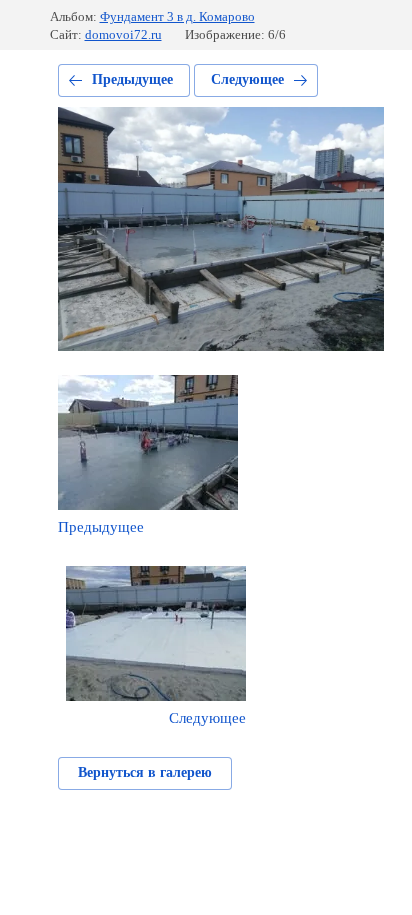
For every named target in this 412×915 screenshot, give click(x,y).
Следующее (247, 79)
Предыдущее (132, 79)
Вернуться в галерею (145, 772)
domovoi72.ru (123, 34)
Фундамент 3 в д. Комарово (177, 16)
